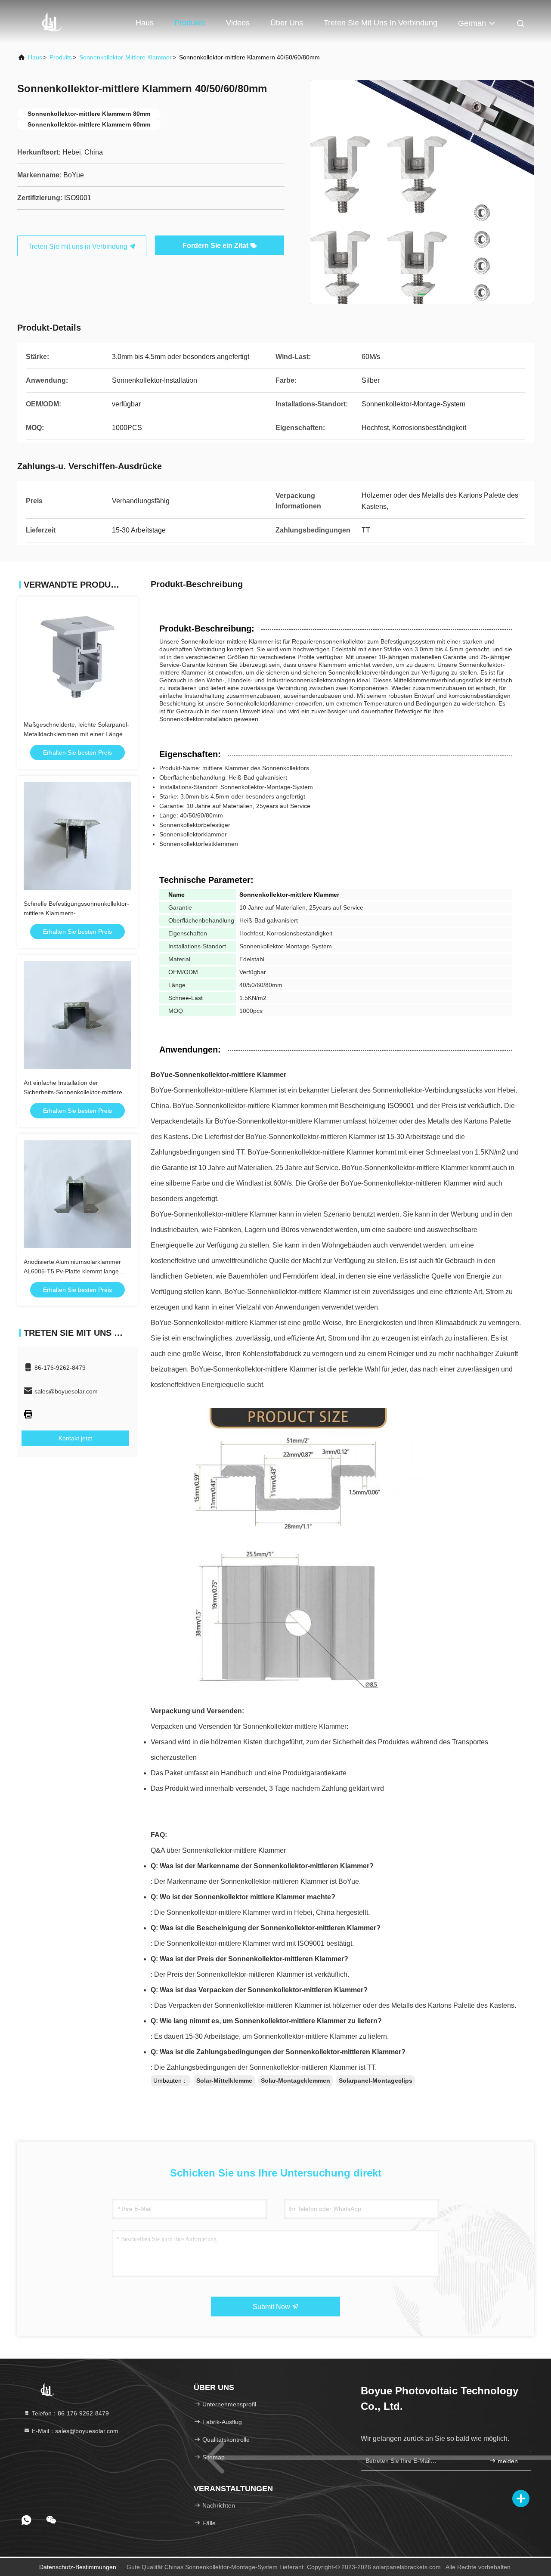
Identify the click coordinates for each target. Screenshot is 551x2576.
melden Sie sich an (510, 2461)
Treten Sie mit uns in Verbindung (381, 23)
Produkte (190, 23)
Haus (145, 23)
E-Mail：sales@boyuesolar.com (74, 2431)
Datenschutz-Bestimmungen (78, 2567)
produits (61, 57)
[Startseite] (52, 22)
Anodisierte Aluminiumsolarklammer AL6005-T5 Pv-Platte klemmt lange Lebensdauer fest (72, 1271)
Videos (238, 23)
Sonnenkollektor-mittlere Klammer (125, 57)
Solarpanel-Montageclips (376, 2081)
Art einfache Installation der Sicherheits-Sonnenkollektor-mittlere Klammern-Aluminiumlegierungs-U (73, 1092)
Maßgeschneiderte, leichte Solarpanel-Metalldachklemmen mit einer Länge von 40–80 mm (76, 734)
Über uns (287, 23)
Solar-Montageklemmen (296, 2081)
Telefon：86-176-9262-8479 (70, 2413)
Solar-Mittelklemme (224, 2081)
